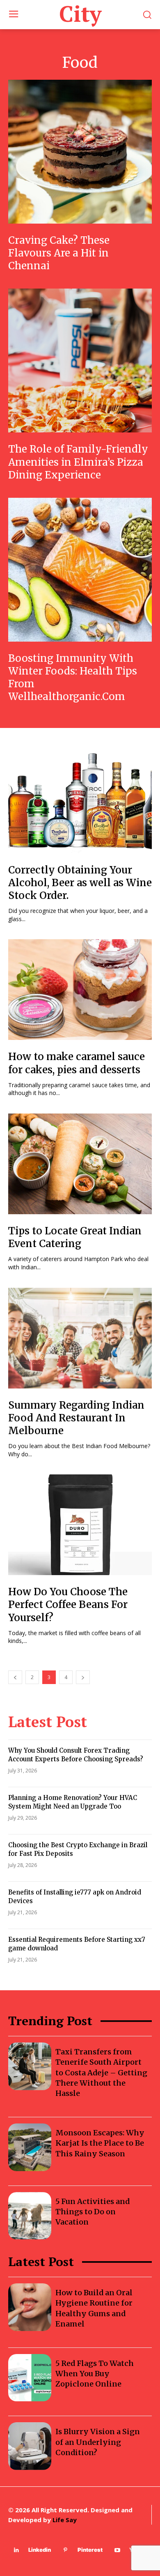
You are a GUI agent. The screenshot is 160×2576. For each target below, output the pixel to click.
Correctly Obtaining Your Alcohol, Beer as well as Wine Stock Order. (80, 883)
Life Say (65, 2520)
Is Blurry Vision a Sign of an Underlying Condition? (98, 2442)
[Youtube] (117, 2550)
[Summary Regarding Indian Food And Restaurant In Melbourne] (80, 1338)
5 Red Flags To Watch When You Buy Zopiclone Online (95, 2374)
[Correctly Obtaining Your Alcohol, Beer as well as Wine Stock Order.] (80, 803)
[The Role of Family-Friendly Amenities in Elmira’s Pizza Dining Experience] (80, 360)
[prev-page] (15, 1677)
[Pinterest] (65, 2550)
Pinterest (90, 2550)
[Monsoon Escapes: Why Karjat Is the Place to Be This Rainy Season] (30, 2147)
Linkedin (40, 2550)
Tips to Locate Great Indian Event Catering (75, 1237)
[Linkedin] (16, 2550)
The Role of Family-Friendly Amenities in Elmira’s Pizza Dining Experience (78, 462)
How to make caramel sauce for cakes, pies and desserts (77, 1063)
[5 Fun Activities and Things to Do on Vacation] (30, 2216)
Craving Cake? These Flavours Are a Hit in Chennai (59, 253)
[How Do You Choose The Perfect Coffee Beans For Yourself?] (80, 1525)
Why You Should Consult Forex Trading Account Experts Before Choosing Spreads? (76, 1755)
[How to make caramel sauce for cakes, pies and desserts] (80, 990)
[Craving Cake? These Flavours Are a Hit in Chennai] (80, 152)
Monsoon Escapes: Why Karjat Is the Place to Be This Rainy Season (100, 2143)
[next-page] (83, 1677)
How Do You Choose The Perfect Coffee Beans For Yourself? (68, 1605)
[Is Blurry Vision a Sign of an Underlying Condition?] (30, 2446)
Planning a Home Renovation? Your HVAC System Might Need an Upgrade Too (73, 1802)
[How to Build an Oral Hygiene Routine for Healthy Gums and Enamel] (30, 2307)
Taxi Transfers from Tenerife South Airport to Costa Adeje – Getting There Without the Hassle (101, 2072)
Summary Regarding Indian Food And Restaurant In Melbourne (76, 1418)
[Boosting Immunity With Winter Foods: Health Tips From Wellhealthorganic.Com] (80, 570)
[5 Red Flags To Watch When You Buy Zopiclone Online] (30, 2378)
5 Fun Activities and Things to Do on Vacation (93, 2212)
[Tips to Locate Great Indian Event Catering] (80, 1164)
